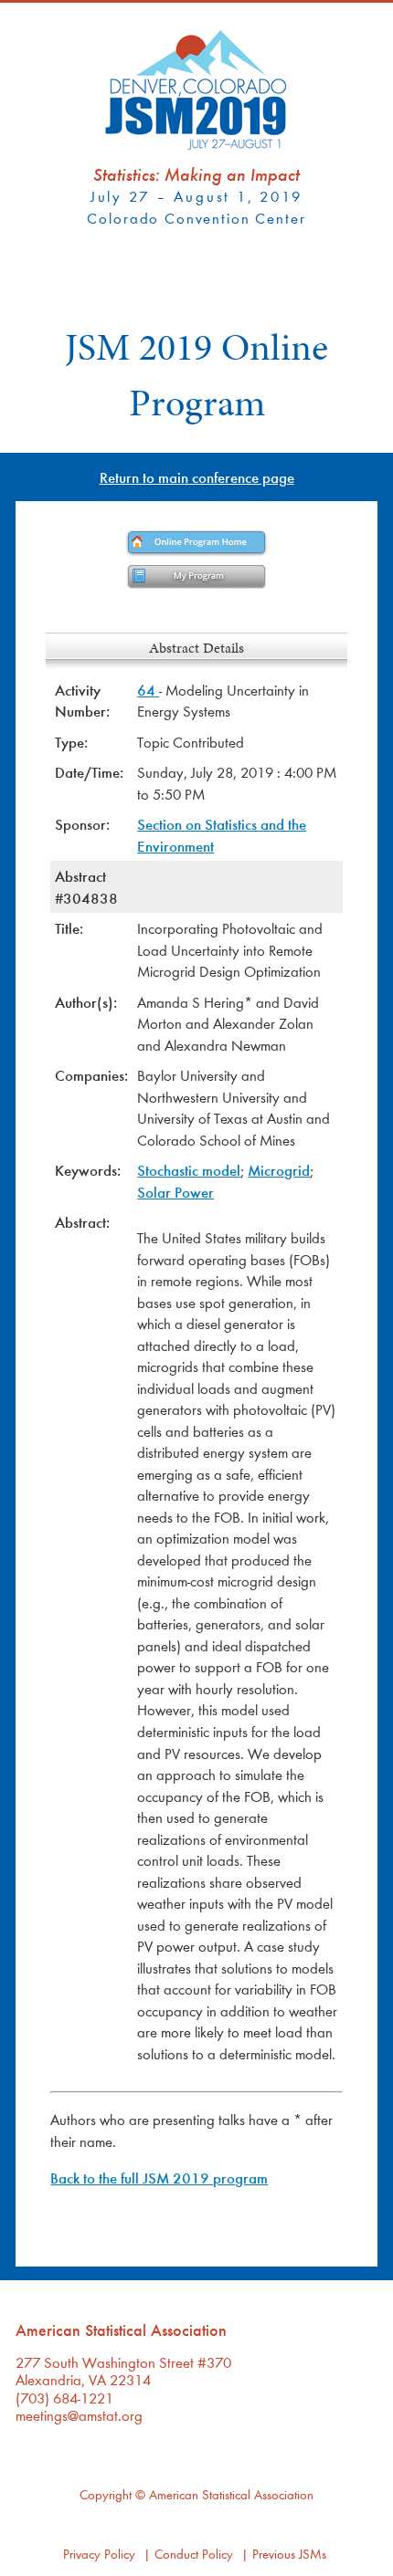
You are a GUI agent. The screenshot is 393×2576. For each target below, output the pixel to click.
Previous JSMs (289, 2554)
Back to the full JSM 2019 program (159, 2178)
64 (148, 690)
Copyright (106, 2494)
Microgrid (279, 1170)
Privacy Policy (99, 2554)
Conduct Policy (194, 2554)
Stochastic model (189, 1170)
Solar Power (175, 1192)
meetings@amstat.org (79, 2415)
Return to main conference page (197, 477)
